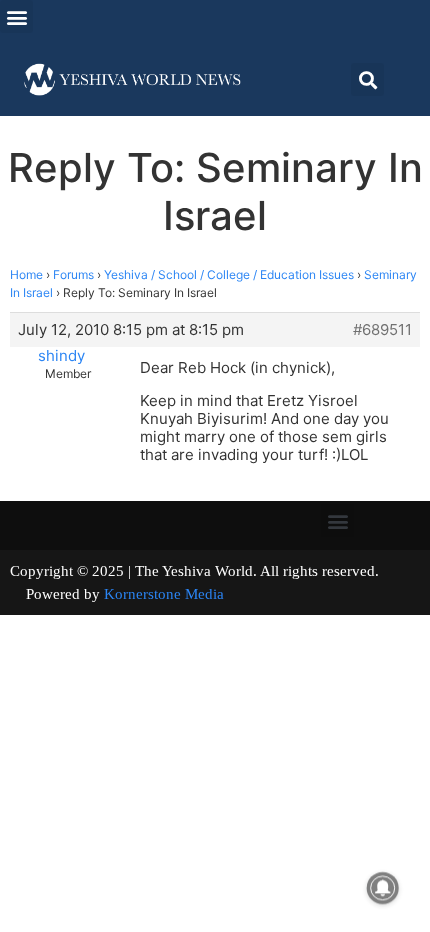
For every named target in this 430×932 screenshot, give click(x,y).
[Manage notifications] (383, 888)
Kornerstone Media (164, 594)
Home (26, 274)
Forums (73, 274)
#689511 (382, 330)
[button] (16, 16)
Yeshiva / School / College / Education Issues (229, 274)
